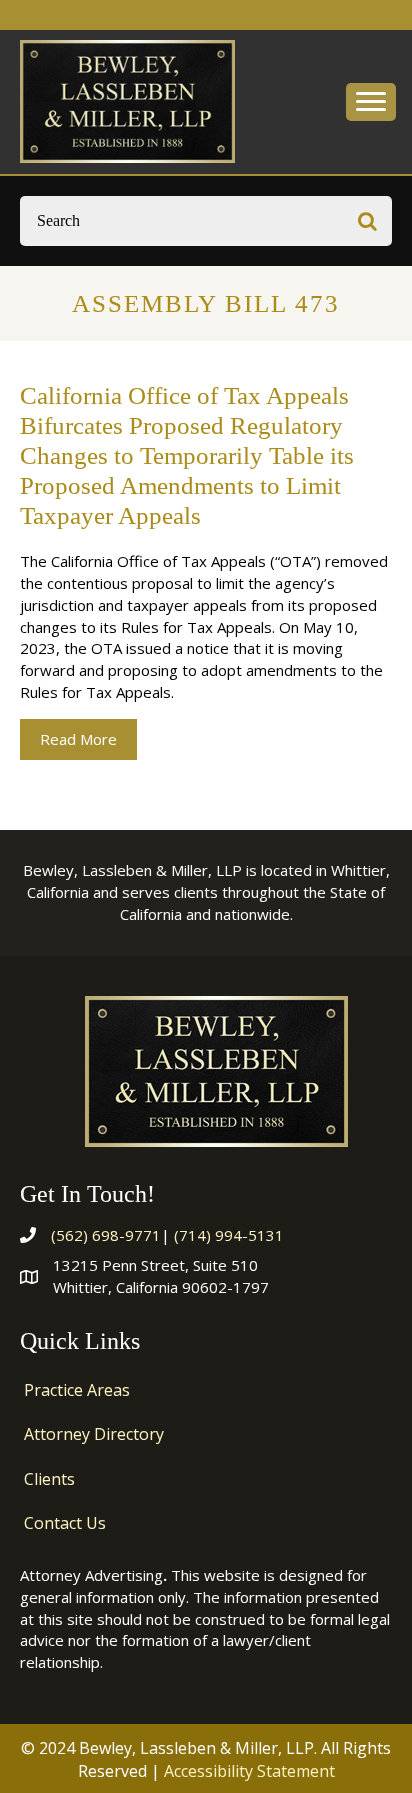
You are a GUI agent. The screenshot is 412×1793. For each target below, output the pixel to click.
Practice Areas (77, 1390)
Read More (88, 738)
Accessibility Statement (249, 1771)
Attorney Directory (94, 1434)
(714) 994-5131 (229, 1235)
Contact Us (65, 1523)
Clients (49, 1479)
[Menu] (371, 102)
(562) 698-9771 (106, 1235)
